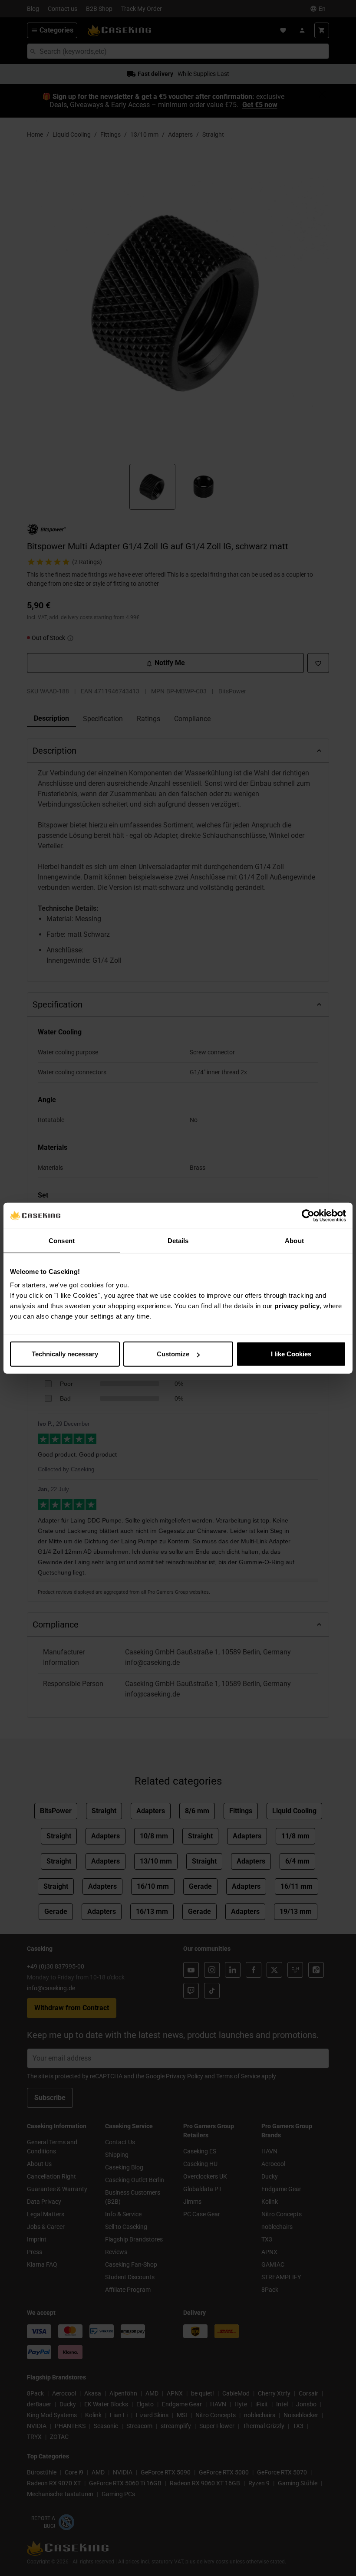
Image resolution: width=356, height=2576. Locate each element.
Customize (173, 1354)
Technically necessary (65, 1354)
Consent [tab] (62, 1240)
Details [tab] (178, 1240)
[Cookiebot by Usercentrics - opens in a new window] (308, 1215)
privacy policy (297, 1306)
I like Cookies (291, 1354)
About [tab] (294, 1240)
